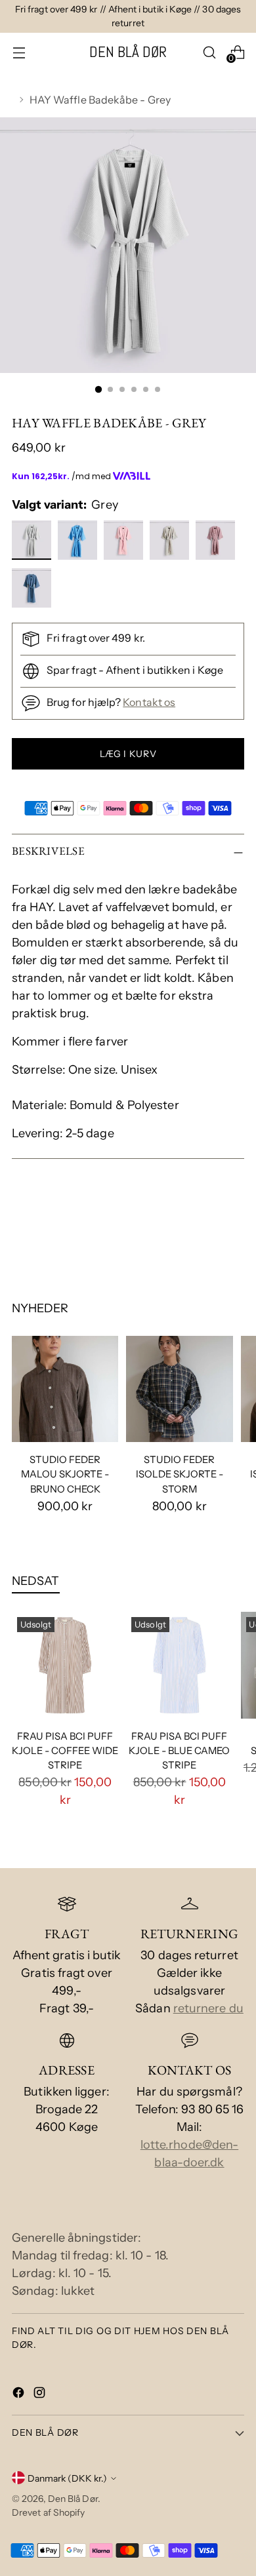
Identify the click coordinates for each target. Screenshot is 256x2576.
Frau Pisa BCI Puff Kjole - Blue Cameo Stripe (179, 1751)
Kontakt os (149, 702)
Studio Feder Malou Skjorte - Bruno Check (65, 1474)
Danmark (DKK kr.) (67, 2478)
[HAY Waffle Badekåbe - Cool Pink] (125, 543)
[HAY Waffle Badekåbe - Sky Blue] (79, 543)
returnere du (208, 2008)
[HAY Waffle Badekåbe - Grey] (33, 543)
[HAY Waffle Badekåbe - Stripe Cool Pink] (217, 543)
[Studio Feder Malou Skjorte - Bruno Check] (65, 1389)
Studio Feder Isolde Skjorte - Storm (180, 1474)
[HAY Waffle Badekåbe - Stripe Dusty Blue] (171, 543)
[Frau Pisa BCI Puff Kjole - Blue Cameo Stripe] (179, 1665)
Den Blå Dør (73, 2498)
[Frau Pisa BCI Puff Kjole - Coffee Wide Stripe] (65, 1665)
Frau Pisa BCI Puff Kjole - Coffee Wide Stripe (65, 1751)
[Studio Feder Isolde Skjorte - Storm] (179, 1389)
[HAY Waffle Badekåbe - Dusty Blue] (33, 591)
